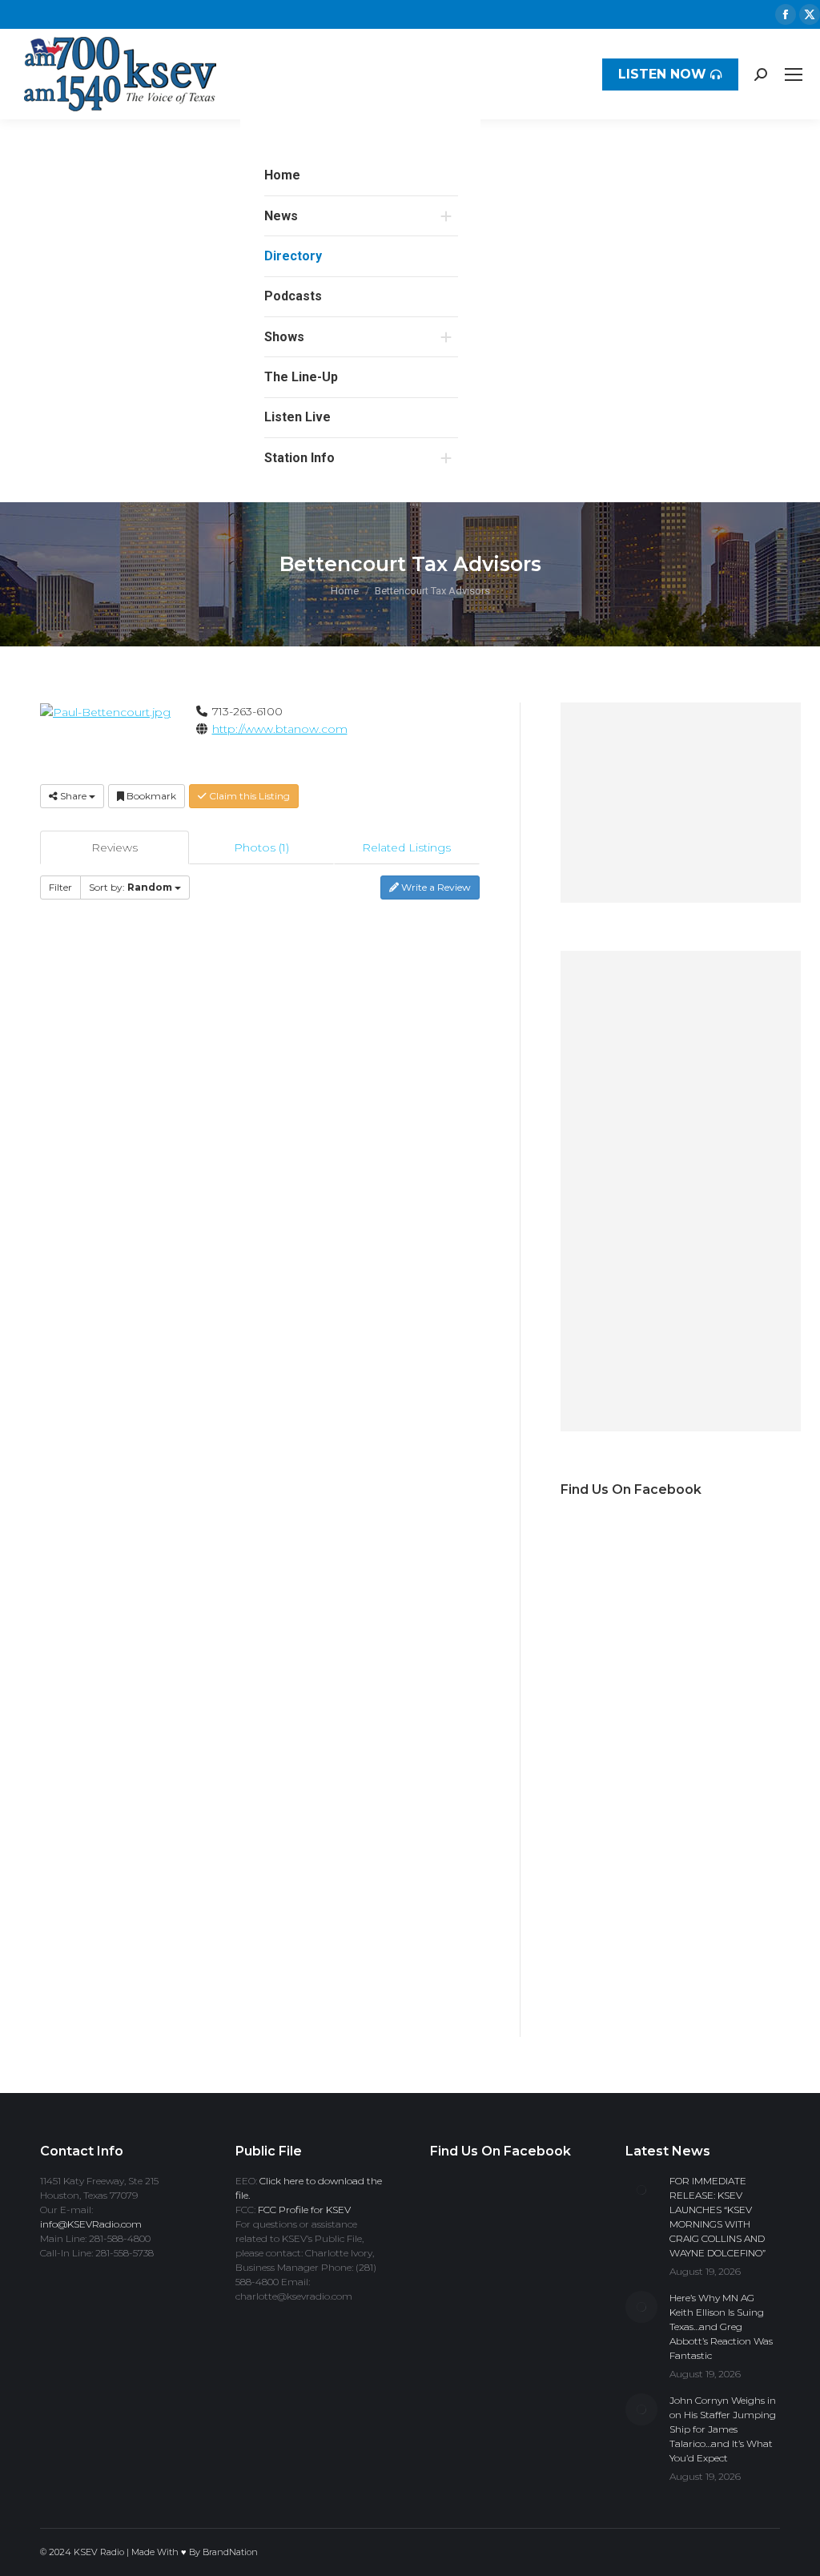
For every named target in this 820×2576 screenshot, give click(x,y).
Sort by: (131, 887)
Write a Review (435, 887)
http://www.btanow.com (280, 729)
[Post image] (641, 2190)
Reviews (115, 847)
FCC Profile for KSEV (304, 2210)
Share (73, 796)
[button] (458, 143)
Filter (60, 887)
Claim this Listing (248, 796)
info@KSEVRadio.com (91, 2224)
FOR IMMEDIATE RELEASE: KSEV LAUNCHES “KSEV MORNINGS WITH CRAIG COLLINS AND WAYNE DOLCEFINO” (717, 2217)
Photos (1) (261, 847)
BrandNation (230, 2552)
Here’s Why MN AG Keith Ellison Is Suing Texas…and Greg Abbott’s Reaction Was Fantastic (721, 2326)
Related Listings (406, 847)
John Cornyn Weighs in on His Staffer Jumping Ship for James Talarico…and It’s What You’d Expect (723, 2429)
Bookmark (150, 796)
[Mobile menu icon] (794, 74)
